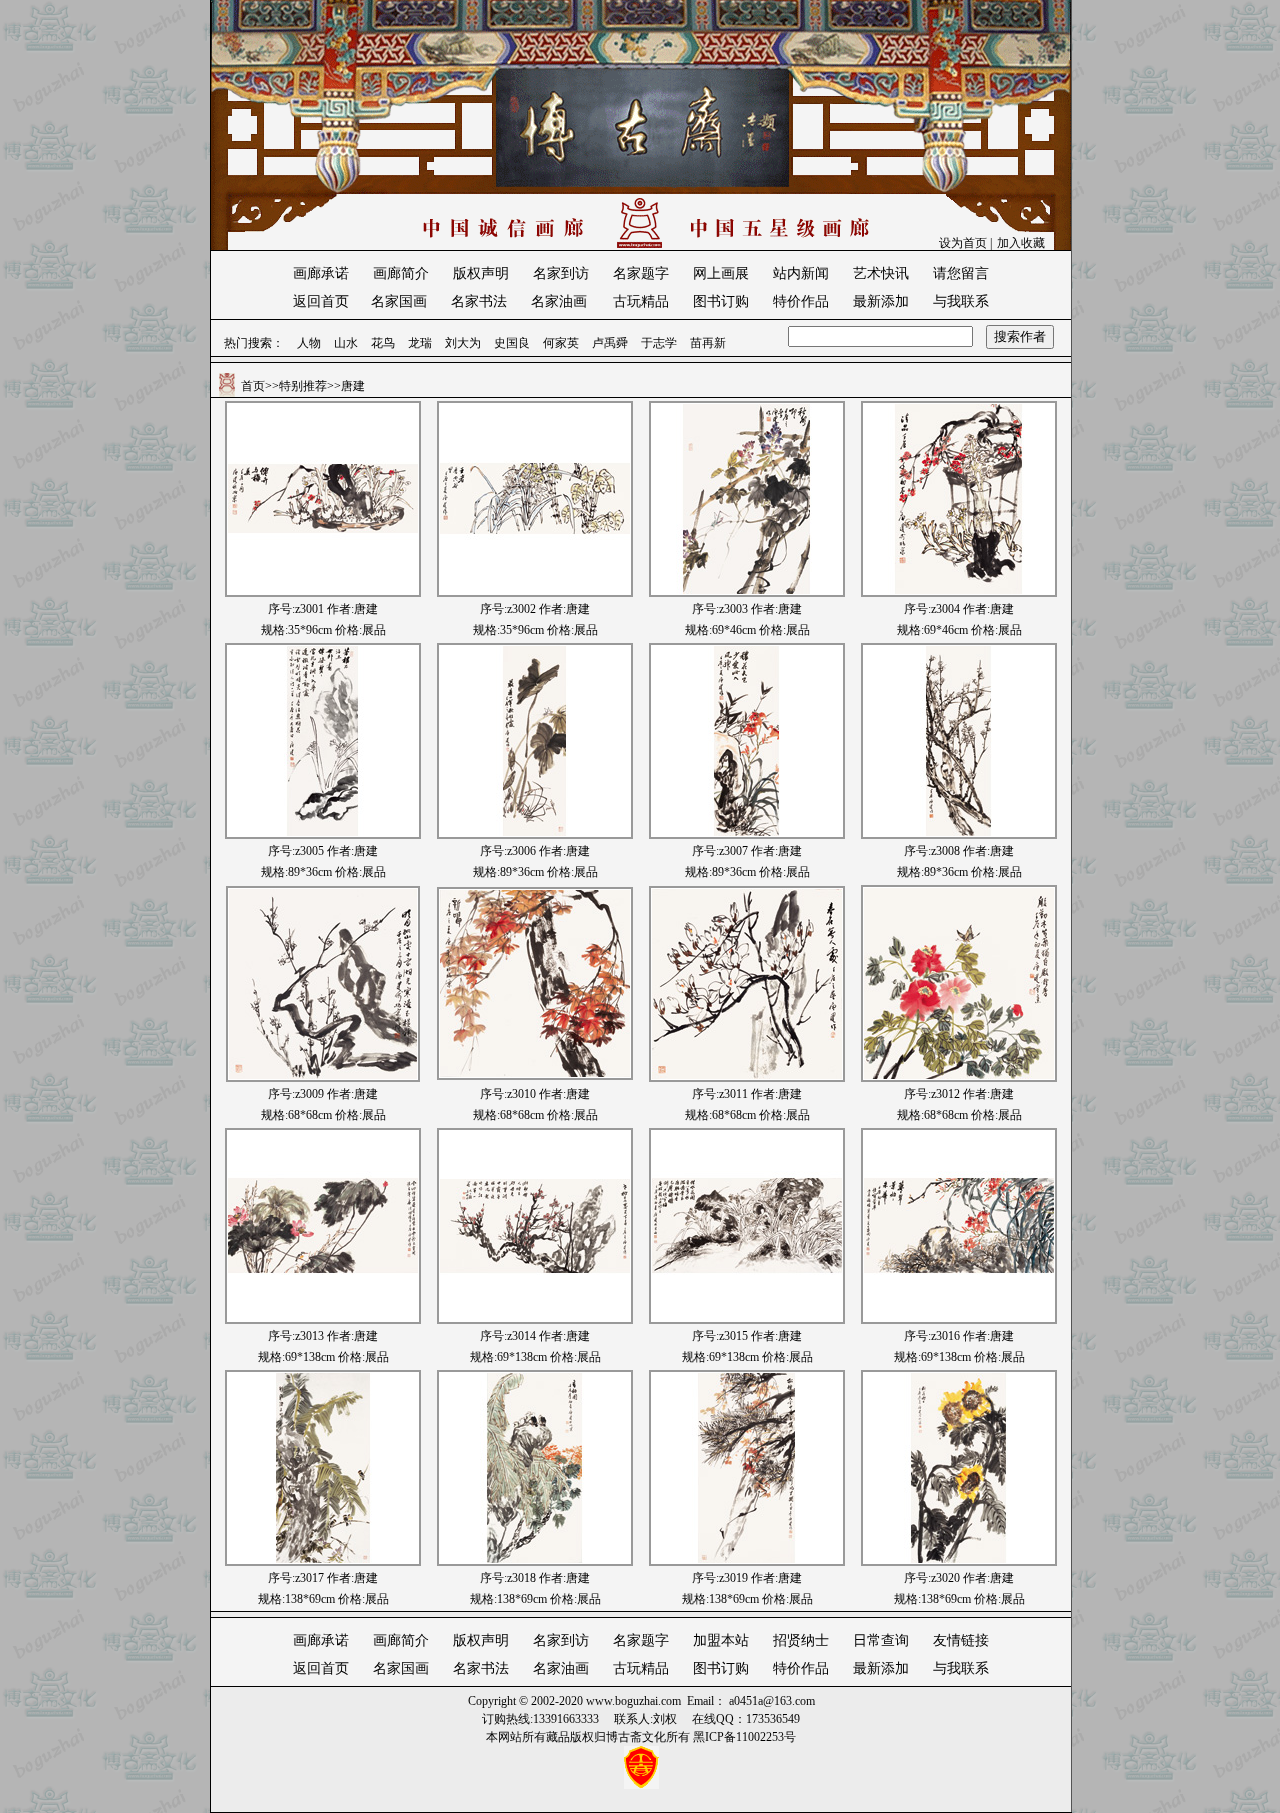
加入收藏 (1021, 243)
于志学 (659, 343)
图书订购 (721, 301)
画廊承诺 (321, 273)
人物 (309, 343)
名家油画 (559, 301)
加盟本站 (721, 1640)
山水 (346, 343)
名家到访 (561, 273)
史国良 (512, 343)
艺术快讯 (881, 273)
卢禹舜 (610, 343)
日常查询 (881, 1640)
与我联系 (961, 301)
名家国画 (399, 301)
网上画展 (721, 273)
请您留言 (961, 273)
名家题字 (641, 273)
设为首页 (963, 243)
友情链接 (961, 1640)
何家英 (561, 343)
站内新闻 (801, 273)
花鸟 (383, 343)
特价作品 (801, 301)
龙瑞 (420, 343)
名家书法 (479, 301)
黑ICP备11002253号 (744, 1737)
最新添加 (881, 301)
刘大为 (463, 343)
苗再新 (708, 343)
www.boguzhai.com (633, 1701)
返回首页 (321, 301)
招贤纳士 (801, 1640)
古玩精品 (641, 301)
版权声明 (481, 273)
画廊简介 (401, 273)
